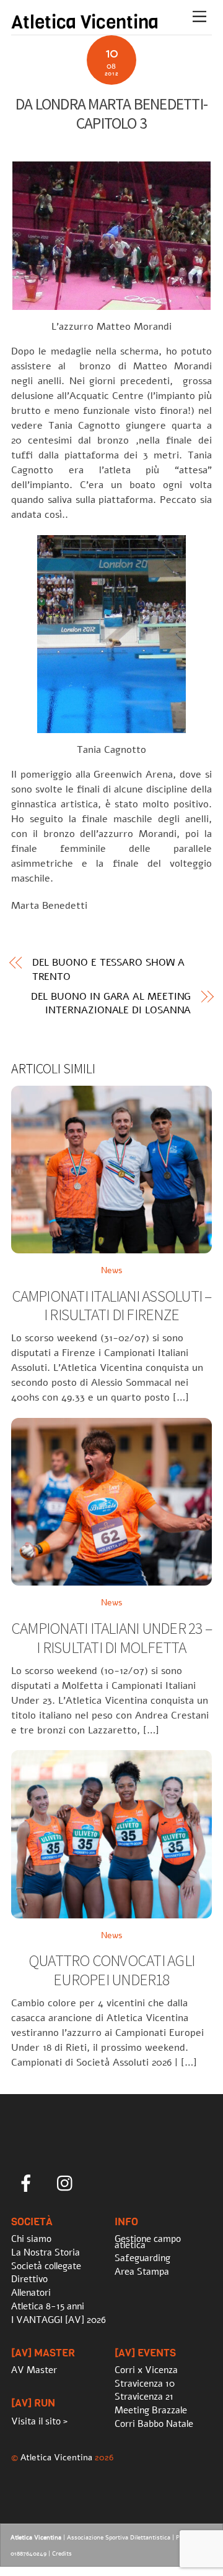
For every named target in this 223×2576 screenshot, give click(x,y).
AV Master (34, 2370)
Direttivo (29, 2279)
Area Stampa (142, 2272)
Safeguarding (142, 2258)
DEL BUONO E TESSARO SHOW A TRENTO (108, 969)
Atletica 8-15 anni (48, 2306)
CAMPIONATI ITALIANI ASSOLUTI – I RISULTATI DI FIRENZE (112, 1306)
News (112, 1270)
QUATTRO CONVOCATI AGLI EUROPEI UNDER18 (111, 1970)
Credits (62, 2554)
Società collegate (46, 2266)
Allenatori (31, 2293)
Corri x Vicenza (146, 2370)
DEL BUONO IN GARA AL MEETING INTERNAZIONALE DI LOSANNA (111, 1003)
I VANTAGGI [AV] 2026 (59, 2320)
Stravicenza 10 (145, 2384)
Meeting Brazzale (151, 2410)
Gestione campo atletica (148, 2242)
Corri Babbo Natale (154, 2424)
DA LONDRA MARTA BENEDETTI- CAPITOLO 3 (111, 114)
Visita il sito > (39, 2421)
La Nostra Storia (46, 2252)
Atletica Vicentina (56, 2457)
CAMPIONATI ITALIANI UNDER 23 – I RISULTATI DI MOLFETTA (111, 1638)
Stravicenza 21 (144, 2397)
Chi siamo (31, 2239)
